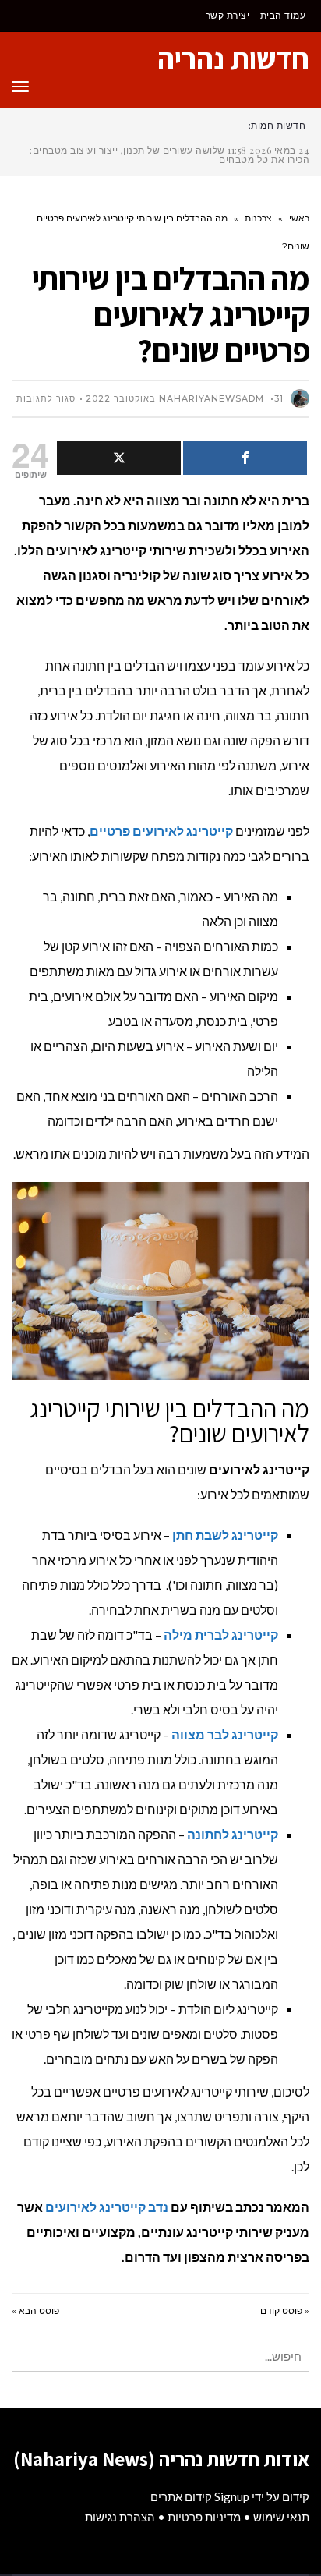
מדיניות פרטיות (204, 2517)
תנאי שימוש (281, 2517)
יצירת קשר (228, 15)
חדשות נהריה (233, 58)
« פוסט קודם (285, 2311)
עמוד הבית (283, 15)
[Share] (245, 458)
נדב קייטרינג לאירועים (107, 2207)
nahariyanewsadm (212, 398)
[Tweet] (119, 458)
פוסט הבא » (35, 2311)
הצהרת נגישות (120, 2517)
